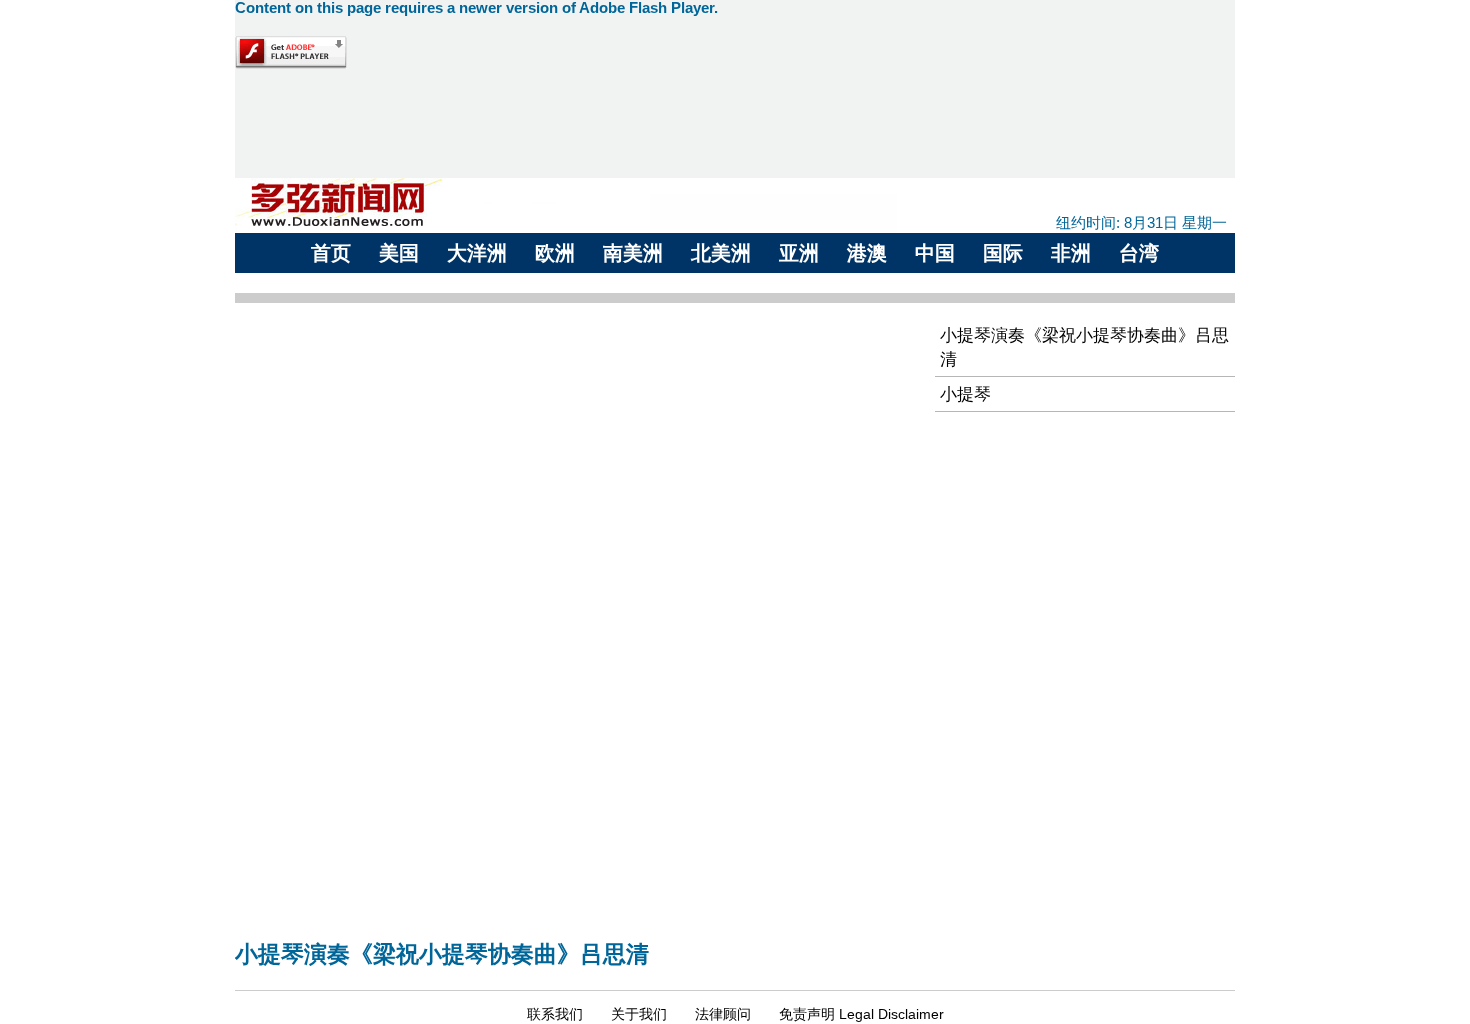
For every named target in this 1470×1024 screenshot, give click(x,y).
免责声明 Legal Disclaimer (861, 1014)
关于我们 (639, 1014)
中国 (935, 253)
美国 (399, 253)
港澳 (867, 253)
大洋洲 (477, 253)
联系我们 (555, 1014)
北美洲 (721, 253)
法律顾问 (723, 1014)
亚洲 (799, 253)
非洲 (1071, 253)
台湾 (1139, 253)
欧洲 (555, 253)
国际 (1003, 253)
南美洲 (633, 253)
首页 (331, 253)
